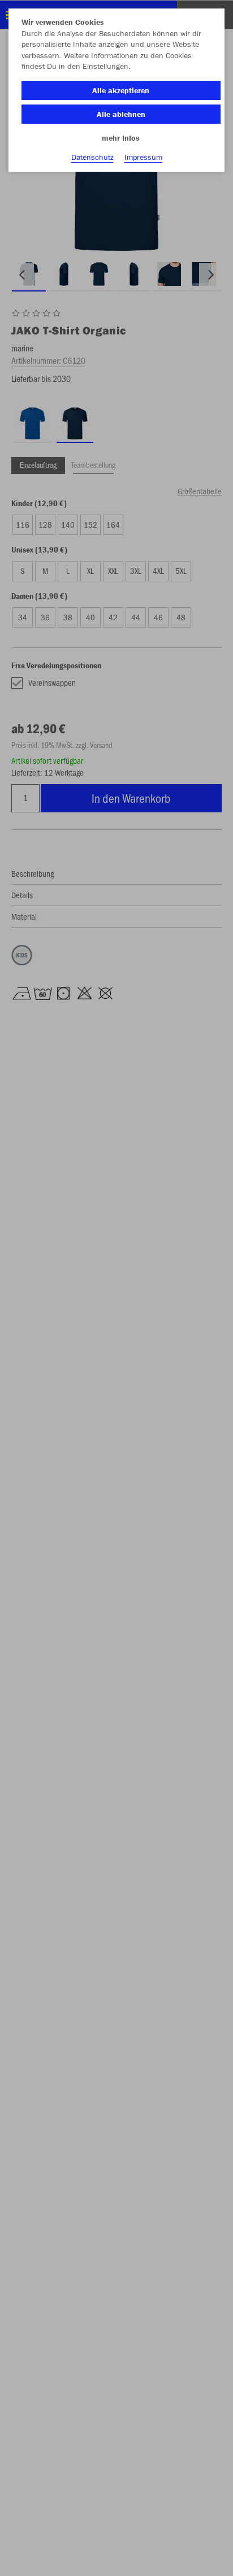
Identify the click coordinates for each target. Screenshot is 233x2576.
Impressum (143, 157)
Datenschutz (92, 157)
